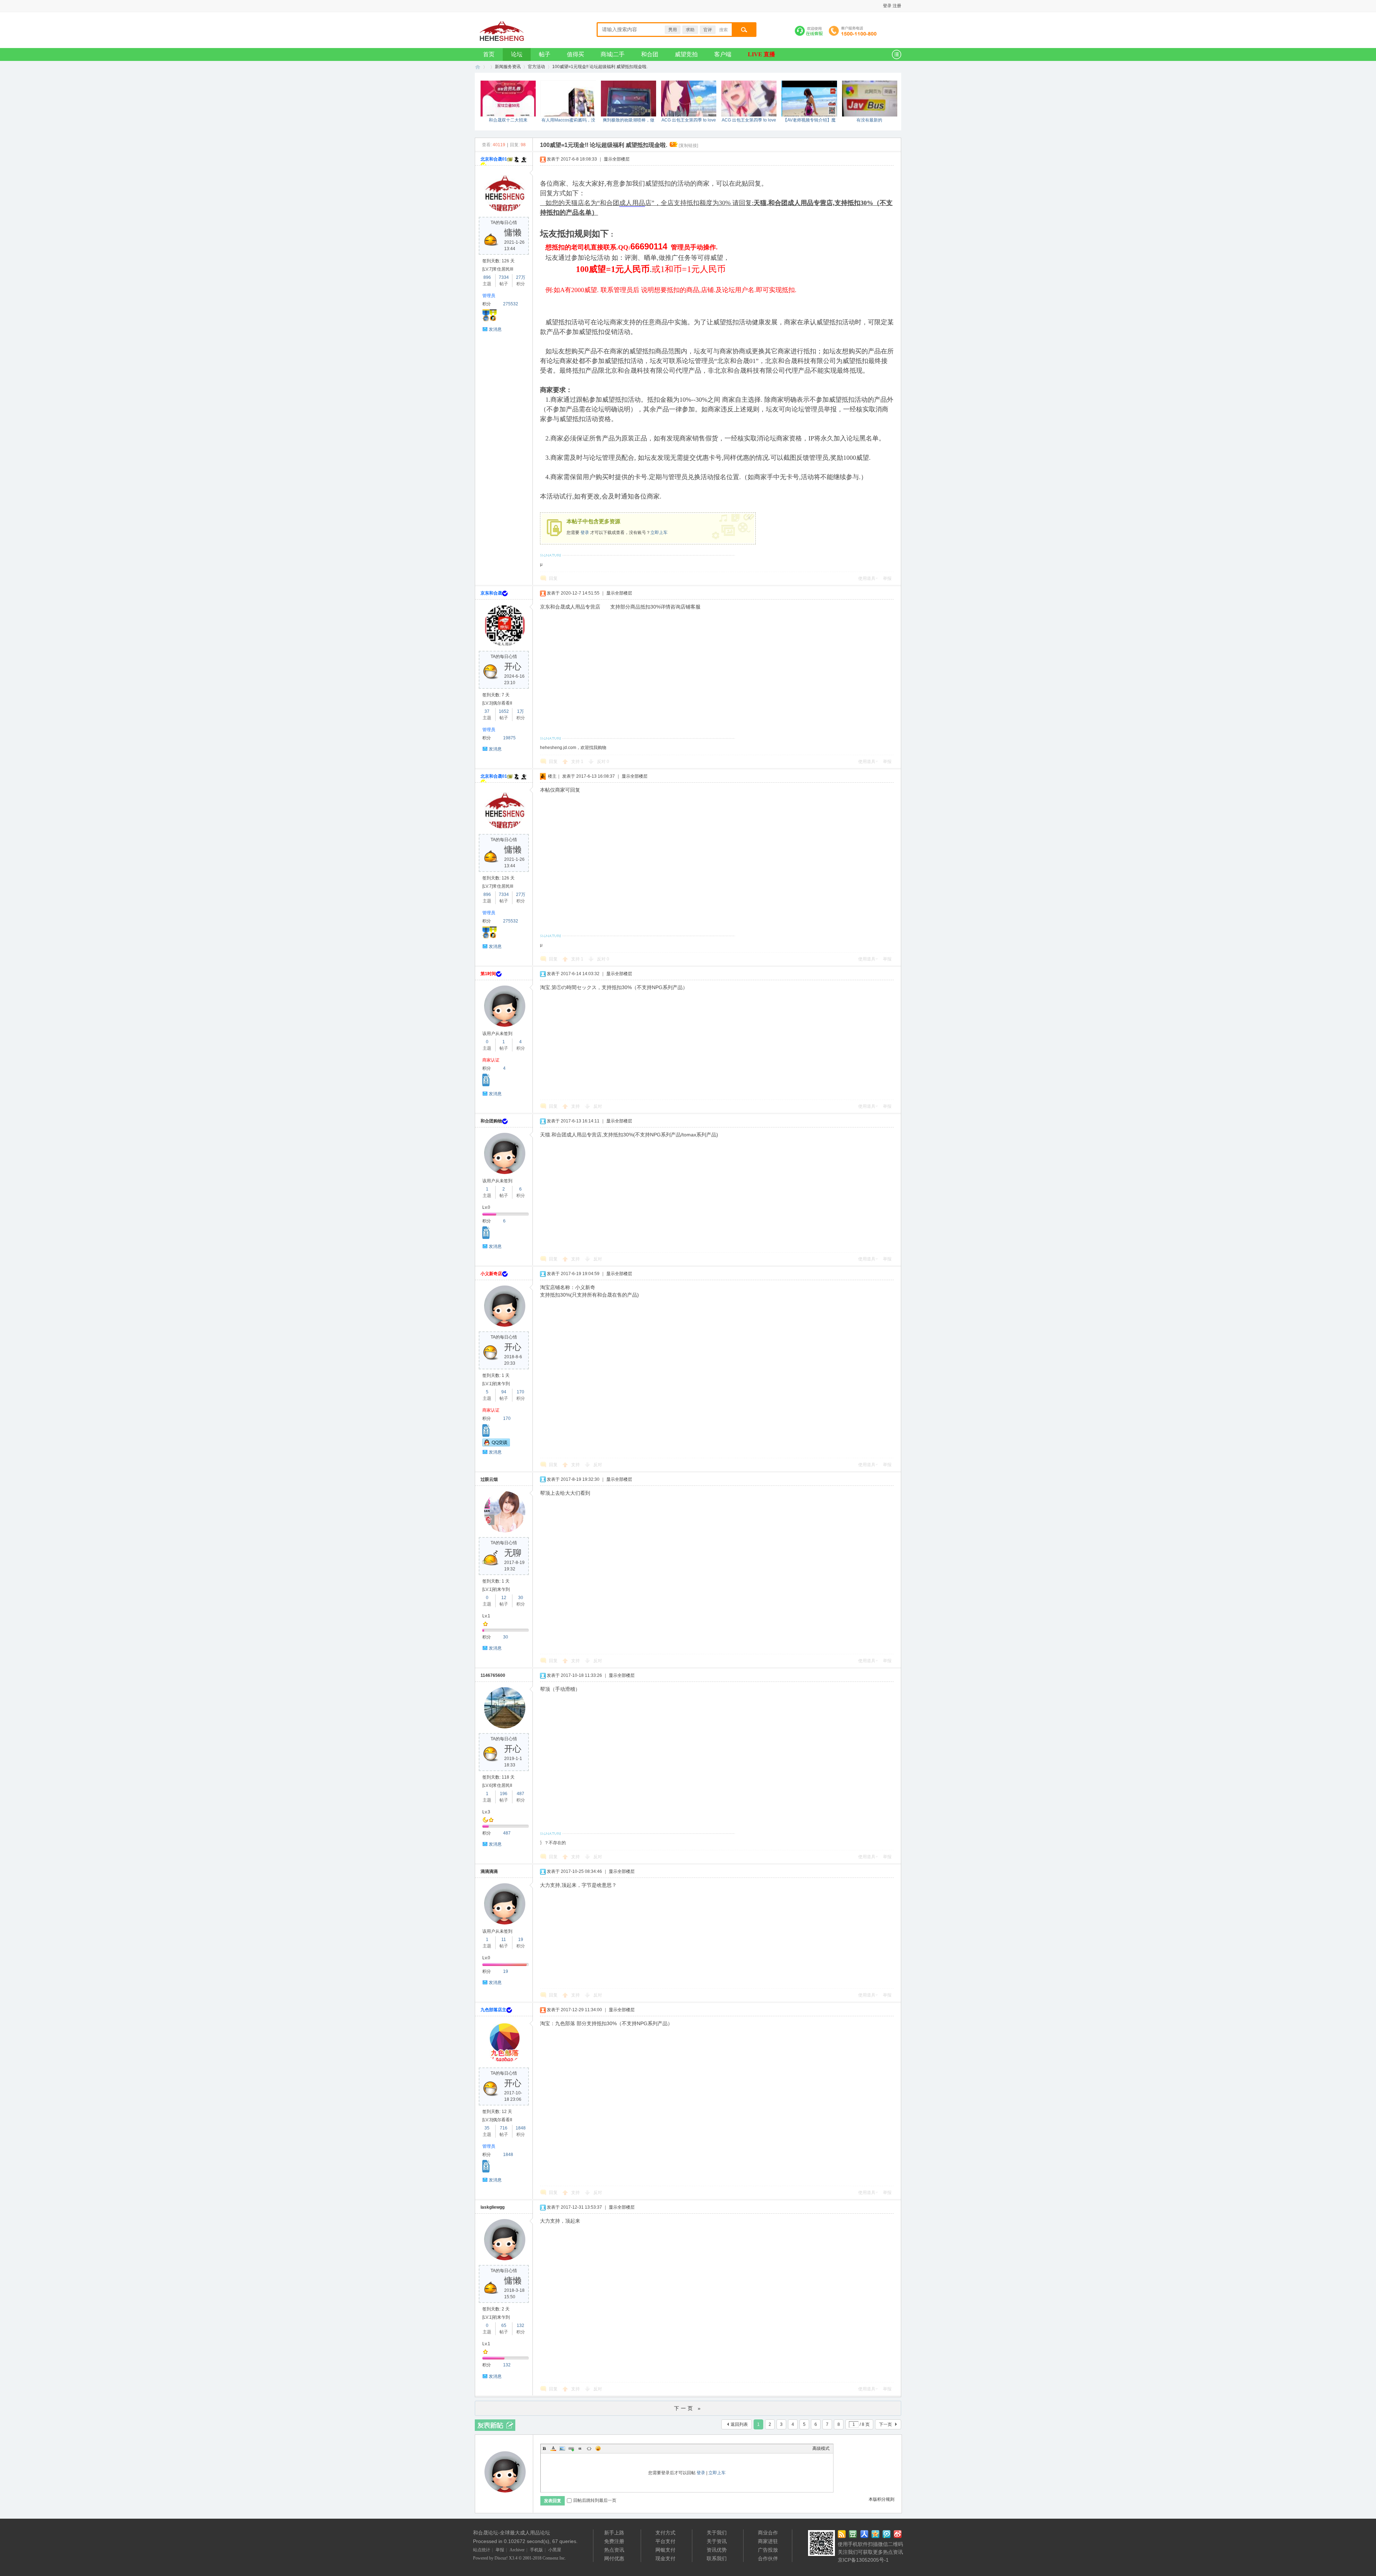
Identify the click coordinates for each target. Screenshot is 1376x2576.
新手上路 (614, 2533)
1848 (521, 2128)
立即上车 (659, 533)
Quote (580, 2448)
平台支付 (665, 2541)
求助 (690, 30)
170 (520, 1392)
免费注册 (614, 2541)
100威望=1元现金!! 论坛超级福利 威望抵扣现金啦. (600, 67)
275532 (511, 304)
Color (553, 2448)
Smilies (598, 2448)
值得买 (575, 54)
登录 (585, 533)
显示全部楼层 (617, 159)
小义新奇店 (491, 1274)
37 (487, 711)
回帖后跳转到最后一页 (595, 2500)
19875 (509, 738)
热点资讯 (614, 2550)
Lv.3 (486, 1812)
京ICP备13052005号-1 (863, 2560)
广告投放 (768, 2550)
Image (562, 2448)
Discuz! (501, 2558)
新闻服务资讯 (508, 67)
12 (504, 1598)
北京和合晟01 (494, 159)
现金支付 (665, 2558)
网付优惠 (614, 2558)
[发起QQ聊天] (496, 1445)
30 (521, 1598)
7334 (504, 277)
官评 (708, 30)
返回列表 (739, 2424)
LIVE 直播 (761, 54)
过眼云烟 (489, 1479)
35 (487, 2128)
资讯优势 (717, 2550)
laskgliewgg (493, 2207)
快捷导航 (895, 54)
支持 (577, 762)
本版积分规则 (881, 2499)
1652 (504, 711)
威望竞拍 (686, 54)
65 (504, 2325)
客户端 (723, 54)
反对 (603, 762)
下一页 (885, 2424)
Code (589, 2448)
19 (521, 1940)
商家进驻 (768, 2541)
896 (487, 277)
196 (504, 1794)
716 (504, 2128)
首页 (489, 54)
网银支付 (665, 2550)
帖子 (545, 54)
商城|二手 (613, 54)
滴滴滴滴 (489, 1871)
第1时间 (488, 974)
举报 (887, 578)
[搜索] (743, 30)
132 (520, 2325)
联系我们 (717, 2558)
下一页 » (688, 2408)
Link (571, 2448)
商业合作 (768, 2533)
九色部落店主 (493, 2010)
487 (520, 1794)
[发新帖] (495, 2425)
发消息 (495, 329)
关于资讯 (717, 2541)
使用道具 (867, 578)
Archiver (517, 2550)
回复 (553, 578)
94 (504, 1392)
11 (504, 1940)
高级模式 (821, 2448)
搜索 (723, 30)
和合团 (650, 54)
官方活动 (536, 67)
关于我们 (717, 2533)
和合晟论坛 (523, 27)
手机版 (536, 2550)
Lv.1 (486, 1616)
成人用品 (632, 203)
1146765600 (493, 1675)
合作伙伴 (768, 2558)
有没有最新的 (869, 120)
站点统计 (482, 2550)
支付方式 (665, 2533)
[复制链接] (688, 146)
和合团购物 (491, 1121)
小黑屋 (555, 2550)
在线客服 (809, 32)
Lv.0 (486, 1207)
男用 (673, 30)
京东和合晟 (491, 593)
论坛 (517, 54)
